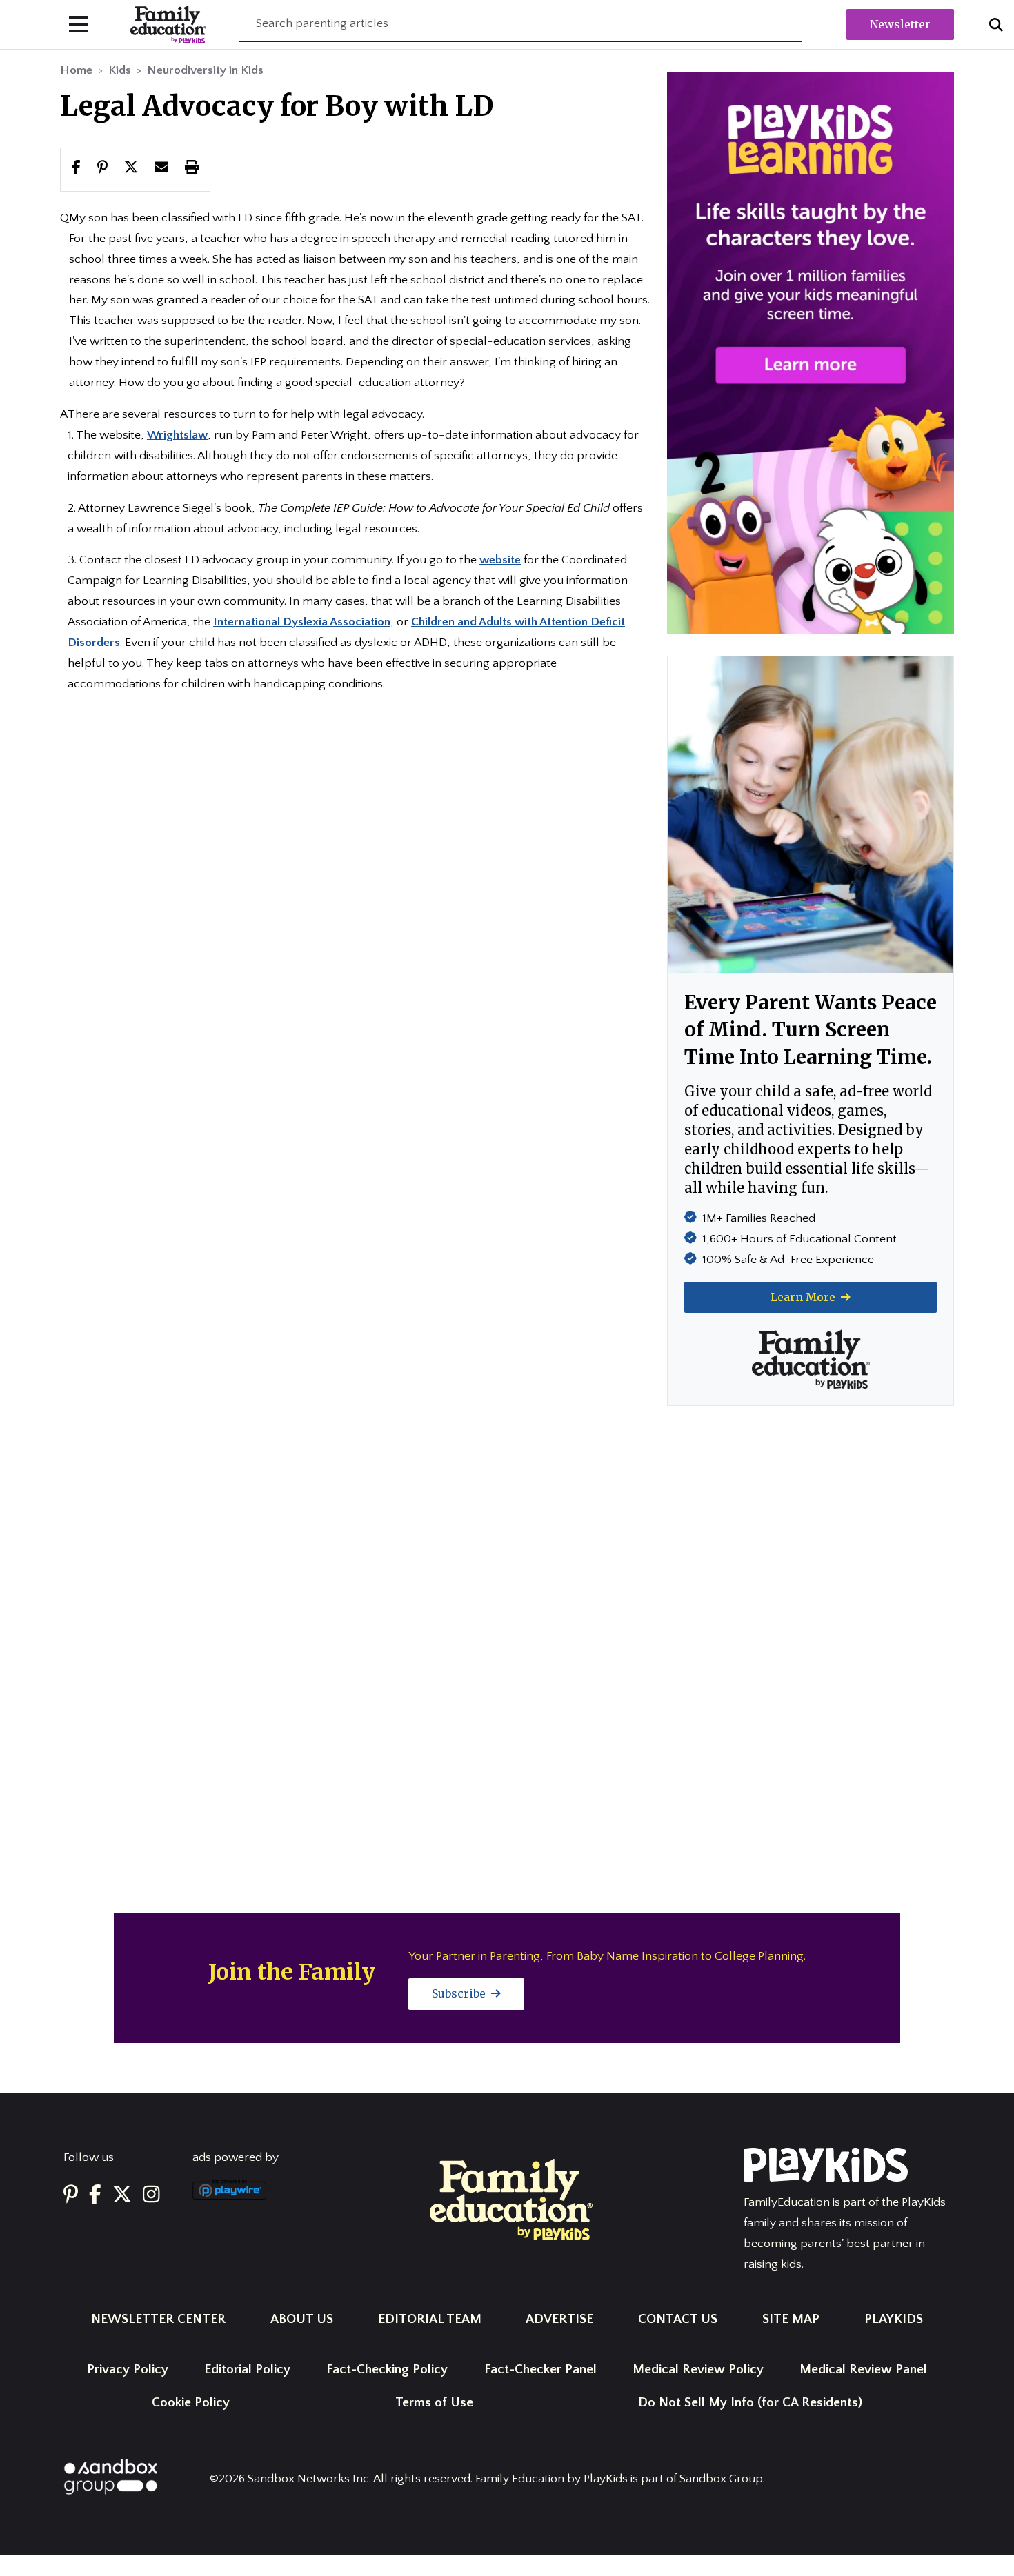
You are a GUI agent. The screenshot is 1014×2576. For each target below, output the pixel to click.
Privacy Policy (128, 2369)
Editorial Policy (247, 2369)
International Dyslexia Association (302, 622)
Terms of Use (434, 2403)
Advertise (559, 2319)
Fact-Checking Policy (387, 2369)
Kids (120, 70)
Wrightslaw (177, 435)
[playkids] (811, 352)
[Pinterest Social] (71, 2195)
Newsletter (900, 24)
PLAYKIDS (894, 2319)
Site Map (791, 2319)
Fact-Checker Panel (540, 2369)
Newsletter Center (158, 2319)
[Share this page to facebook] (76, 169)
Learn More (804, 1297)
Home (76, 70)
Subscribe (460, 1993)
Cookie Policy (191, 2403)
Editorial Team (430, 2319)
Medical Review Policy (698, 2369)
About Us (302, 2319)
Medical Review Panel (863, 2369)
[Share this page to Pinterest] (102, 169)
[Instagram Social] (151, 2195)
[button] (131, 169)
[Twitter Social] (122, 2195)
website (500, 560)
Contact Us (678, 2319)
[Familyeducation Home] (511, 2199)
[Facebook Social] (95, 2195)
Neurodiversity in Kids (205, 70)
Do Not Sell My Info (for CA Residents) (750, 2403)
